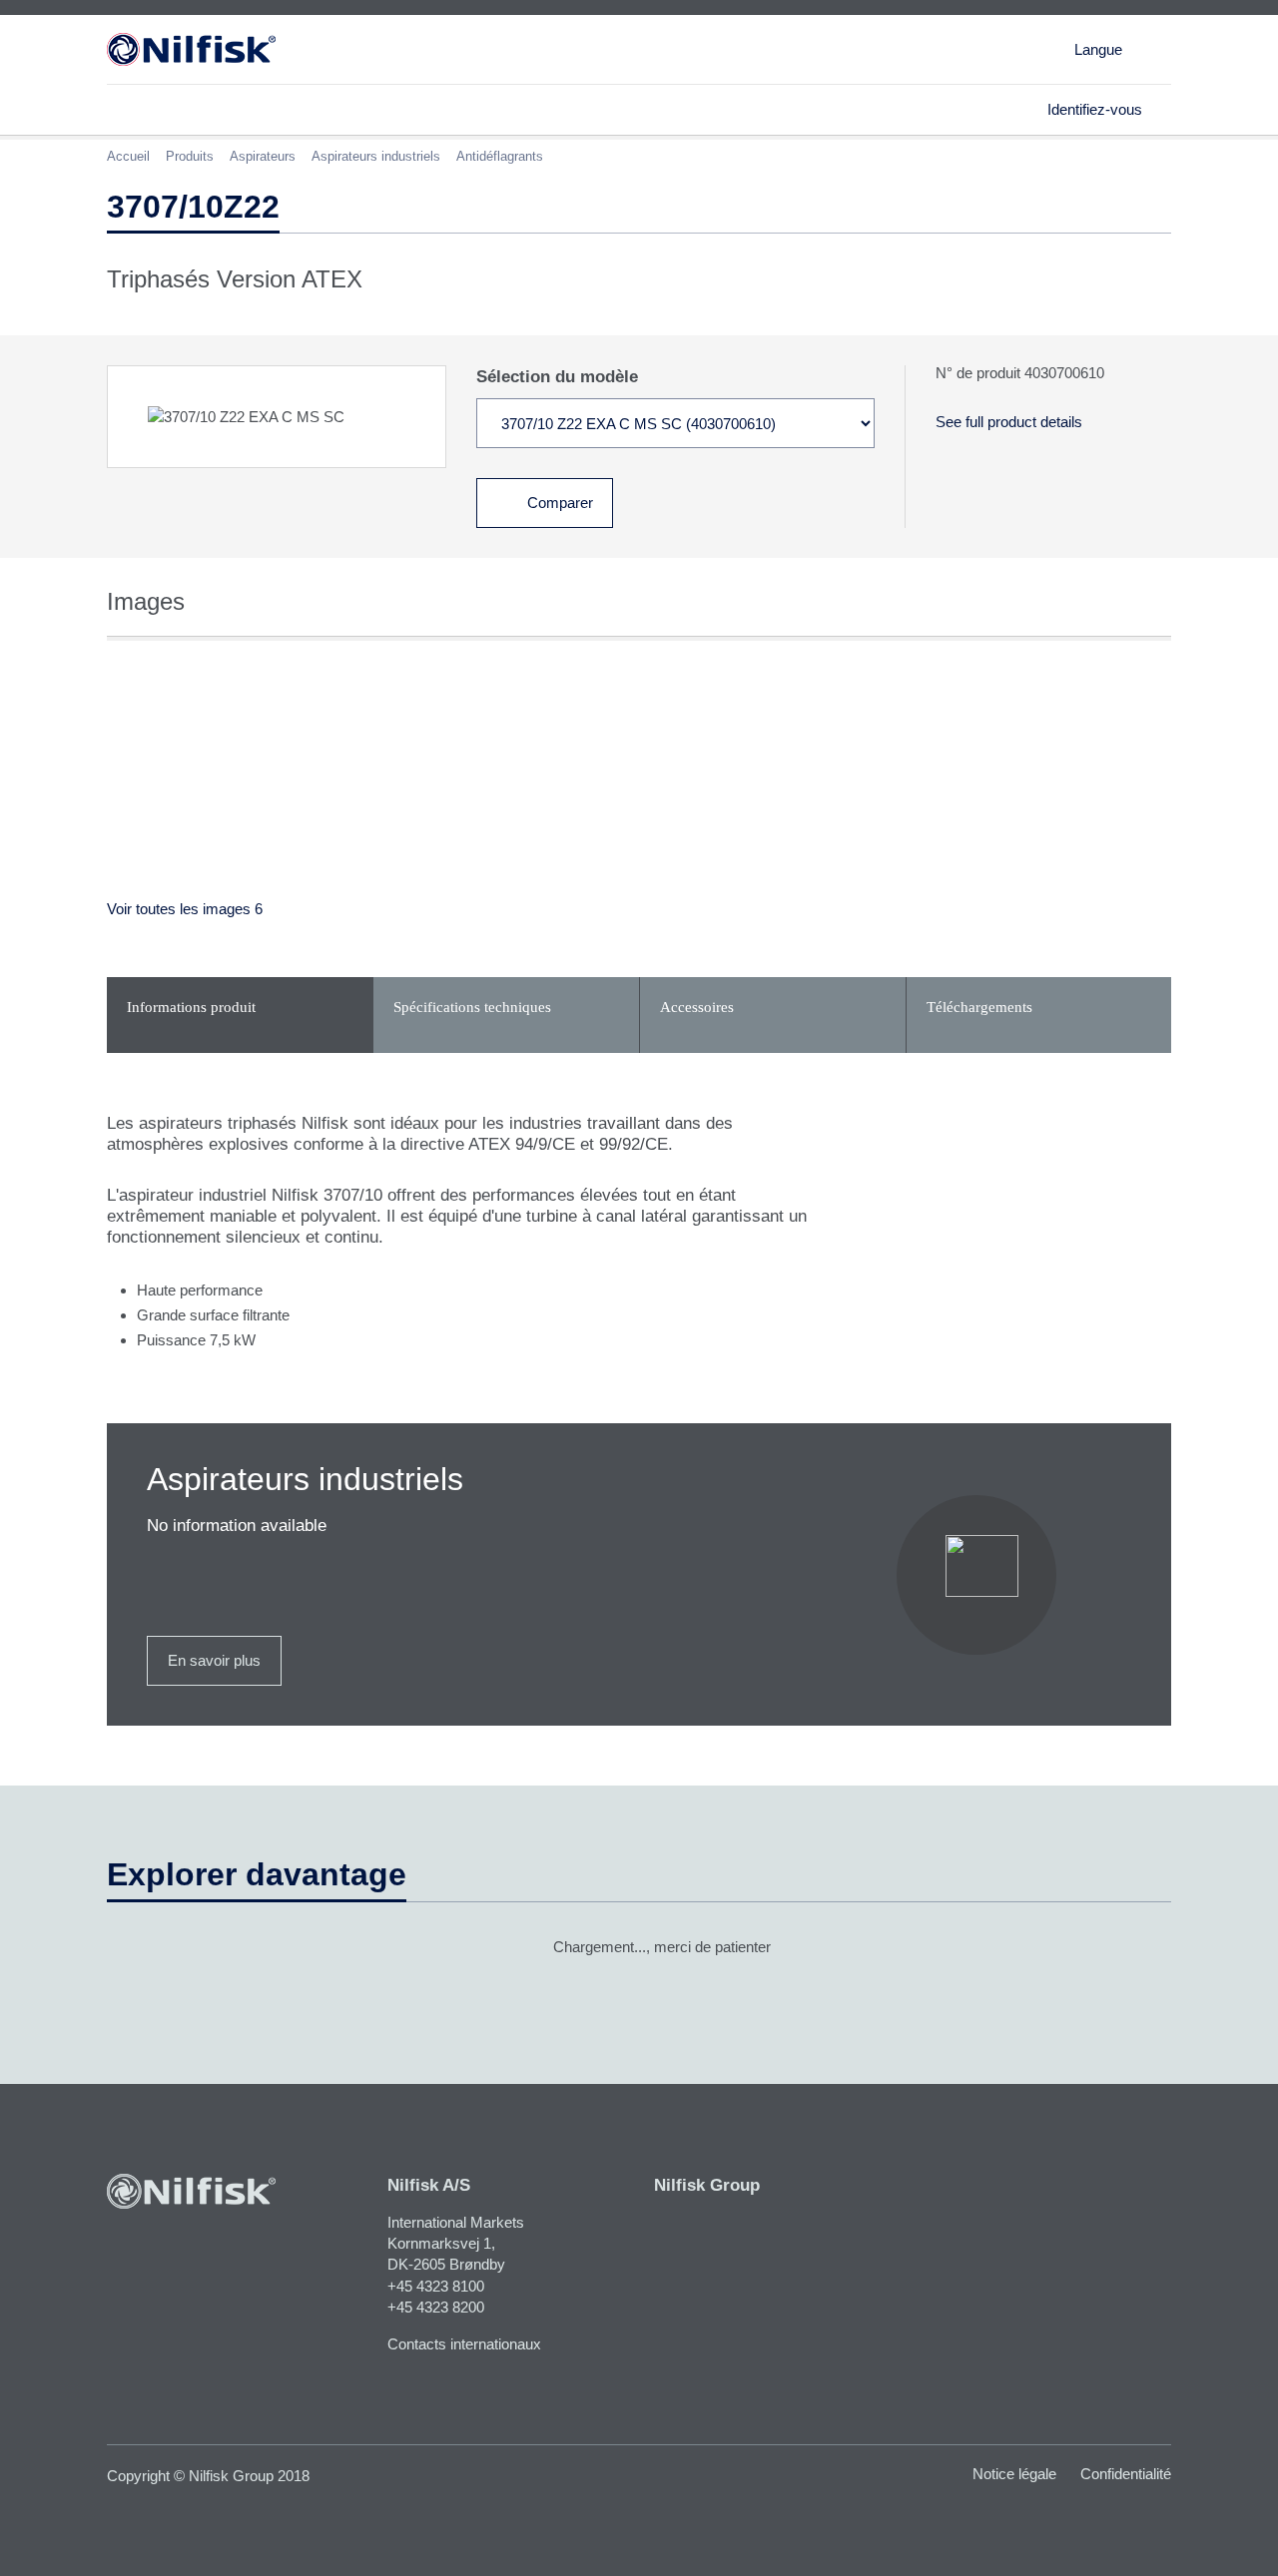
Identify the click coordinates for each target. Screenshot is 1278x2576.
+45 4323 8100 (436, 2286)
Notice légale (1014, 2474)
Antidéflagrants (500, 156)
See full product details (1009, 422)
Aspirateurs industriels (376, 156)
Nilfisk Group (707, 2185)
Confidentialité (1126, 2474)
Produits (190, 156)
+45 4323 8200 (436, 2307)
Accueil (128, 156)
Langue (1098, 49)
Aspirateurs (263, 156)
